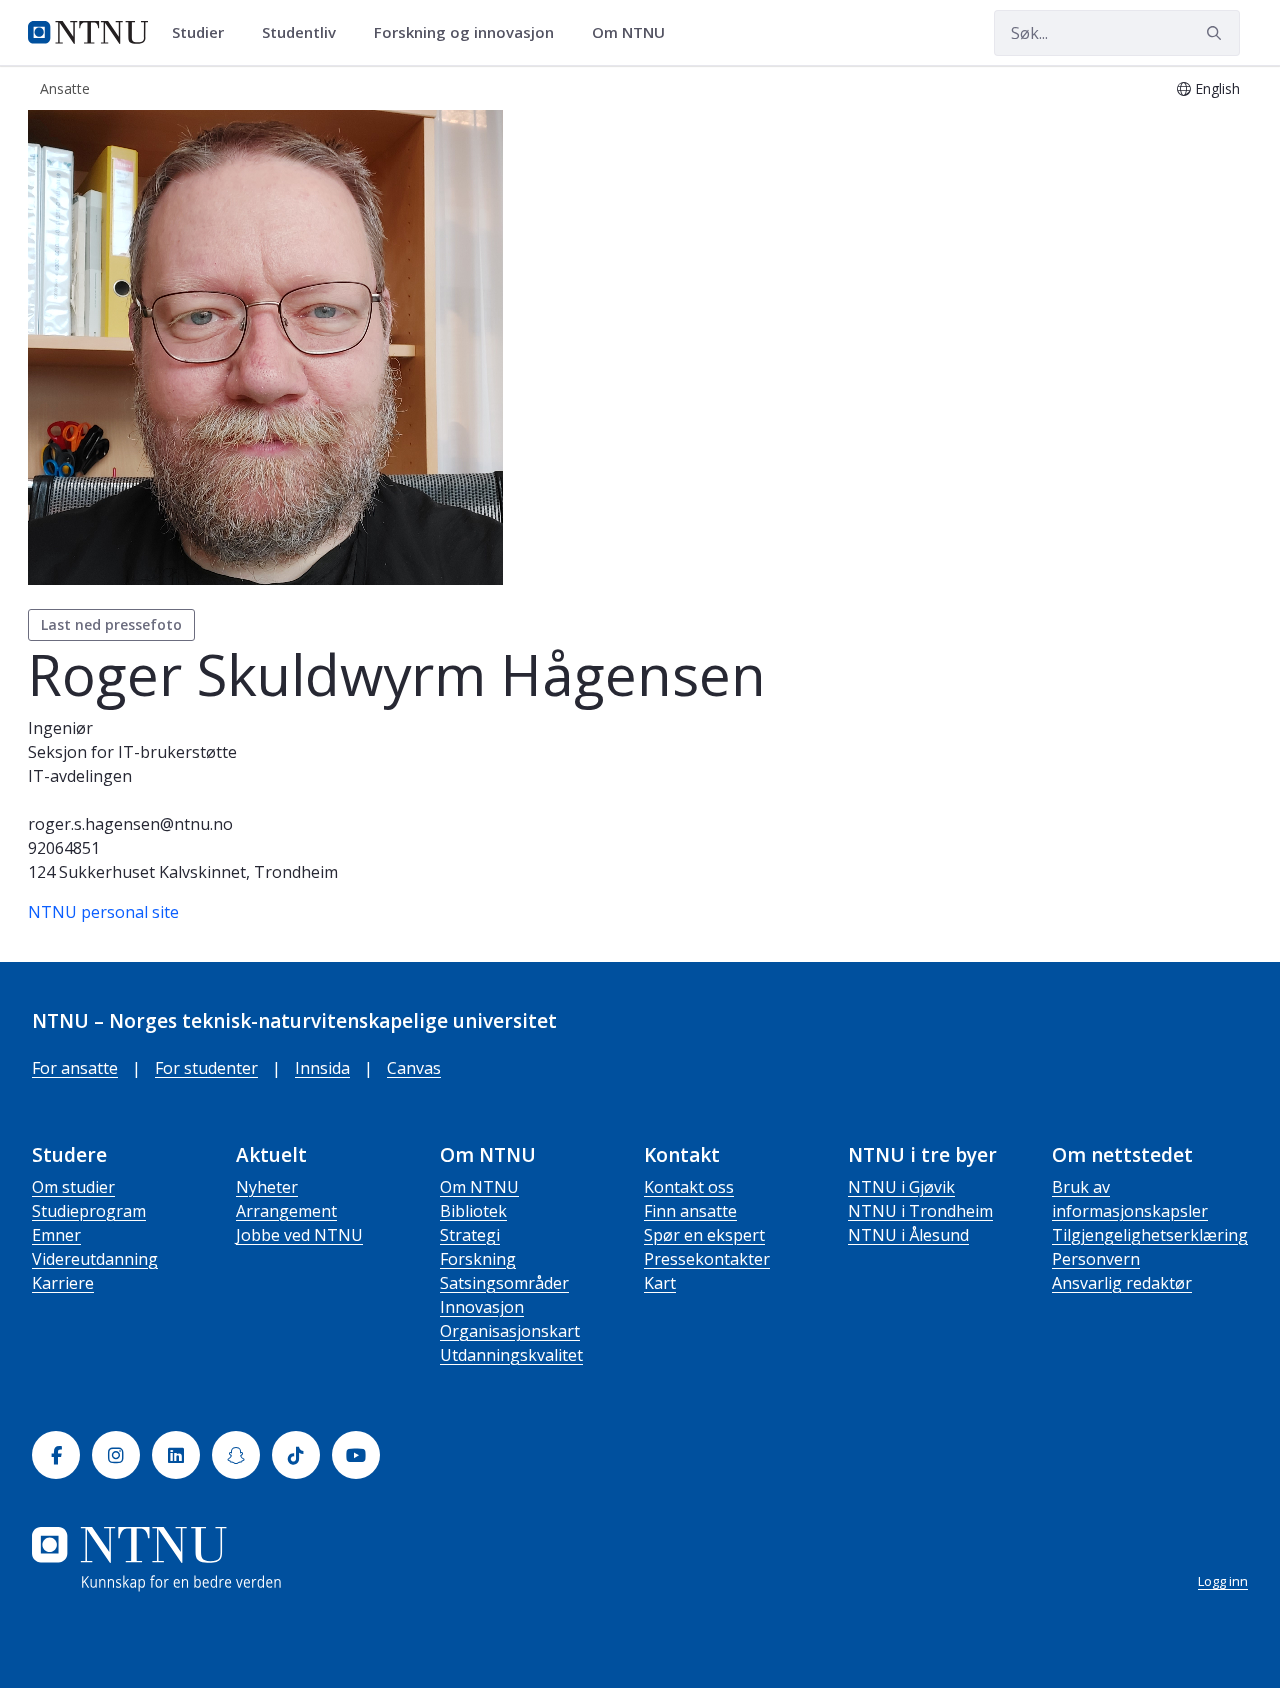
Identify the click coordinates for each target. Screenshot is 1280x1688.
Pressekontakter (707, 1259)
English (1217, 88)
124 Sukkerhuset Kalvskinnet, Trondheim (183, 872)
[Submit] (1217, 33)
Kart (660, 1283)
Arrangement (286, 1211)
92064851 (64, 848)
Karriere (63, 1283)
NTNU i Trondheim (920, 1211)
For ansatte (75, 1068)
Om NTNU (479, 1187)
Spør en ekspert (704, 1235)
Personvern (1096, 1259)
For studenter (206, 1068)
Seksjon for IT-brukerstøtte (132, 752)
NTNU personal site (103, 912)
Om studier (73, 1187)
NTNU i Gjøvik (901, 1187)
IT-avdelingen (80, 776)
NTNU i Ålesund (908, 1235)
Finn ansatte (690, 1211)
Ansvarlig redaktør (1122, 1283)
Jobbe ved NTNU (299, 1235)
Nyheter (267, 1187)
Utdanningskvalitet (511, 1355)
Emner (56, 1235)
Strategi (470, 1235)
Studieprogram (89, 1211)
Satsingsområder (504, 1283)
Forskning (478, 1259)
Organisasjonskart (510, 1331)
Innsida (322, 1068)
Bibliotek (473, 1211)
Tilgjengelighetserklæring (1150, 1235)
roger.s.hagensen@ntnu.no (130, 824)
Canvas (414, 1068)
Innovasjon (482, 1307)
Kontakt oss (689, 1187)
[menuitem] (205, 33)
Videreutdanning (95, 1259)
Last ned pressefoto (111, 624)
